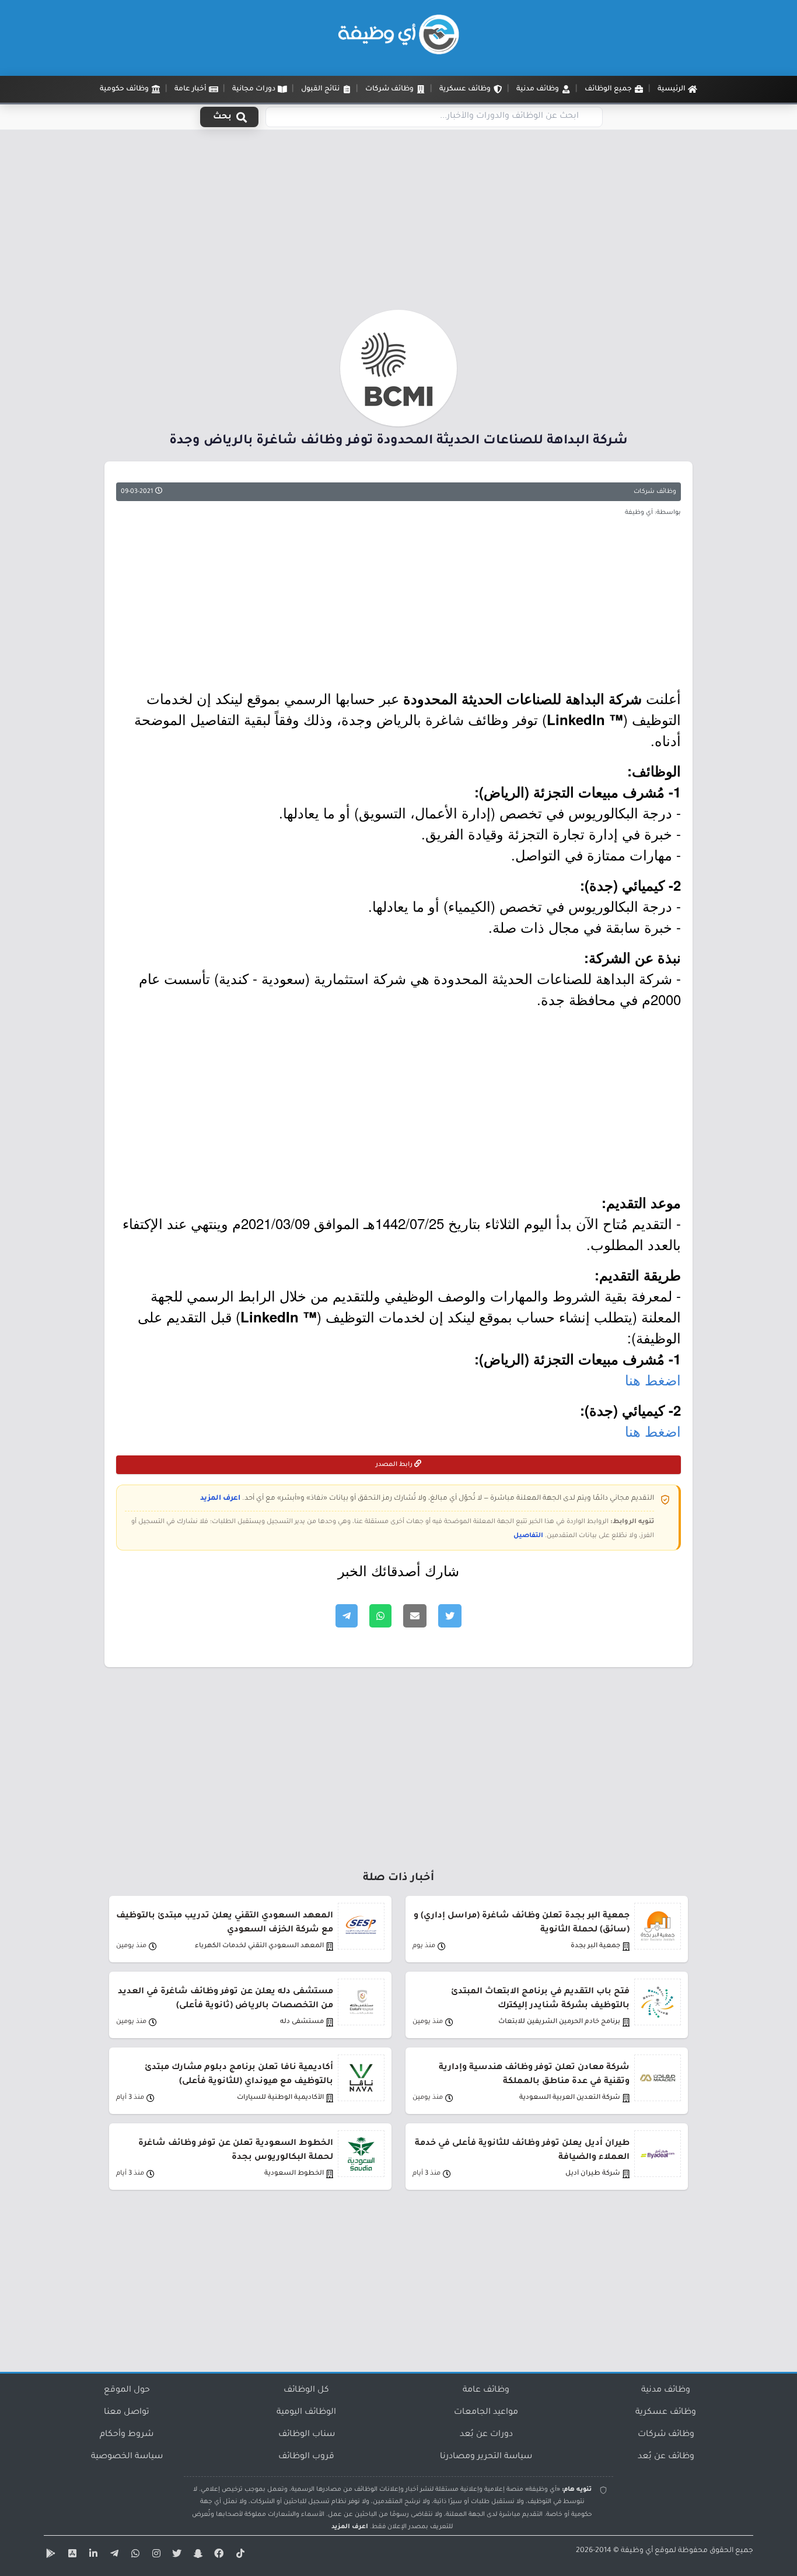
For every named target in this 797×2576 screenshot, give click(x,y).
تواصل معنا (127, 2413)
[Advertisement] (398, 223)
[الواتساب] (134, 2556)
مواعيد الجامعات (486, 2413)
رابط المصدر (395, 1465)
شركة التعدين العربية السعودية (570, 2098)
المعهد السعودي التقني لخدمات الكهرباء (259, 1946)
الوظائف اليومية (306, 2413)
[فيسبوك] (218, 2556)
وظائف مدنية (666, 2390)
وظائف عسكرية (666, 2413)
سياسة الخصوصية (127, 2457)
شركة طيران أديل (593, 2174)
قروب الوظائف (306, 2457)
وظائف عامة (486, 2390)
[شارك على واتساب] (380, 1616)
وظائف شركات (655, 492)
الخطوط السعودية (294, 2174)
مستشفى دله (302, 2022)
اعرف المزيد (220, 1499)
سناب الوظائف (307, 2435)
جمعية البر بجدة (595, 1946)
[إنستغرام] (155, 2556)
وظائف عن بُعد (666, 2457)
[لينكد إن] (92, 2556)
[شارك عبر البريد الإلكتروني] (415, 1616)
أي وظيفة (637, 2551)
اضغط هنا (653, 1379)
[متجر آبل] (71, 2556)
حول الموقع (127, 2390)
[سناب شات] (197, 2556)
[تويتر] (176, 2556)
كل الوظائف (306, 2390)
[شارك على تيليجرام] (347, 1616)
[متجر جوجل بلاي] (50, 2556)
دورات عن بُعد (486, 2435)
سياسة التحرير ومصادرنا (486, 2457)
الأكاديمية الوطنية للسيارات (280, 2098)
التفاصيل (528, 1536)
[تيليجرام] (113, 2556)
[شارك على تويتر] (450, 1616)
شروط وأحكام (127, 2435)
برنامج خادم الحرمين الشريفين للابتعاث (559, 2022)
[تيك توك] (239, 2556)
